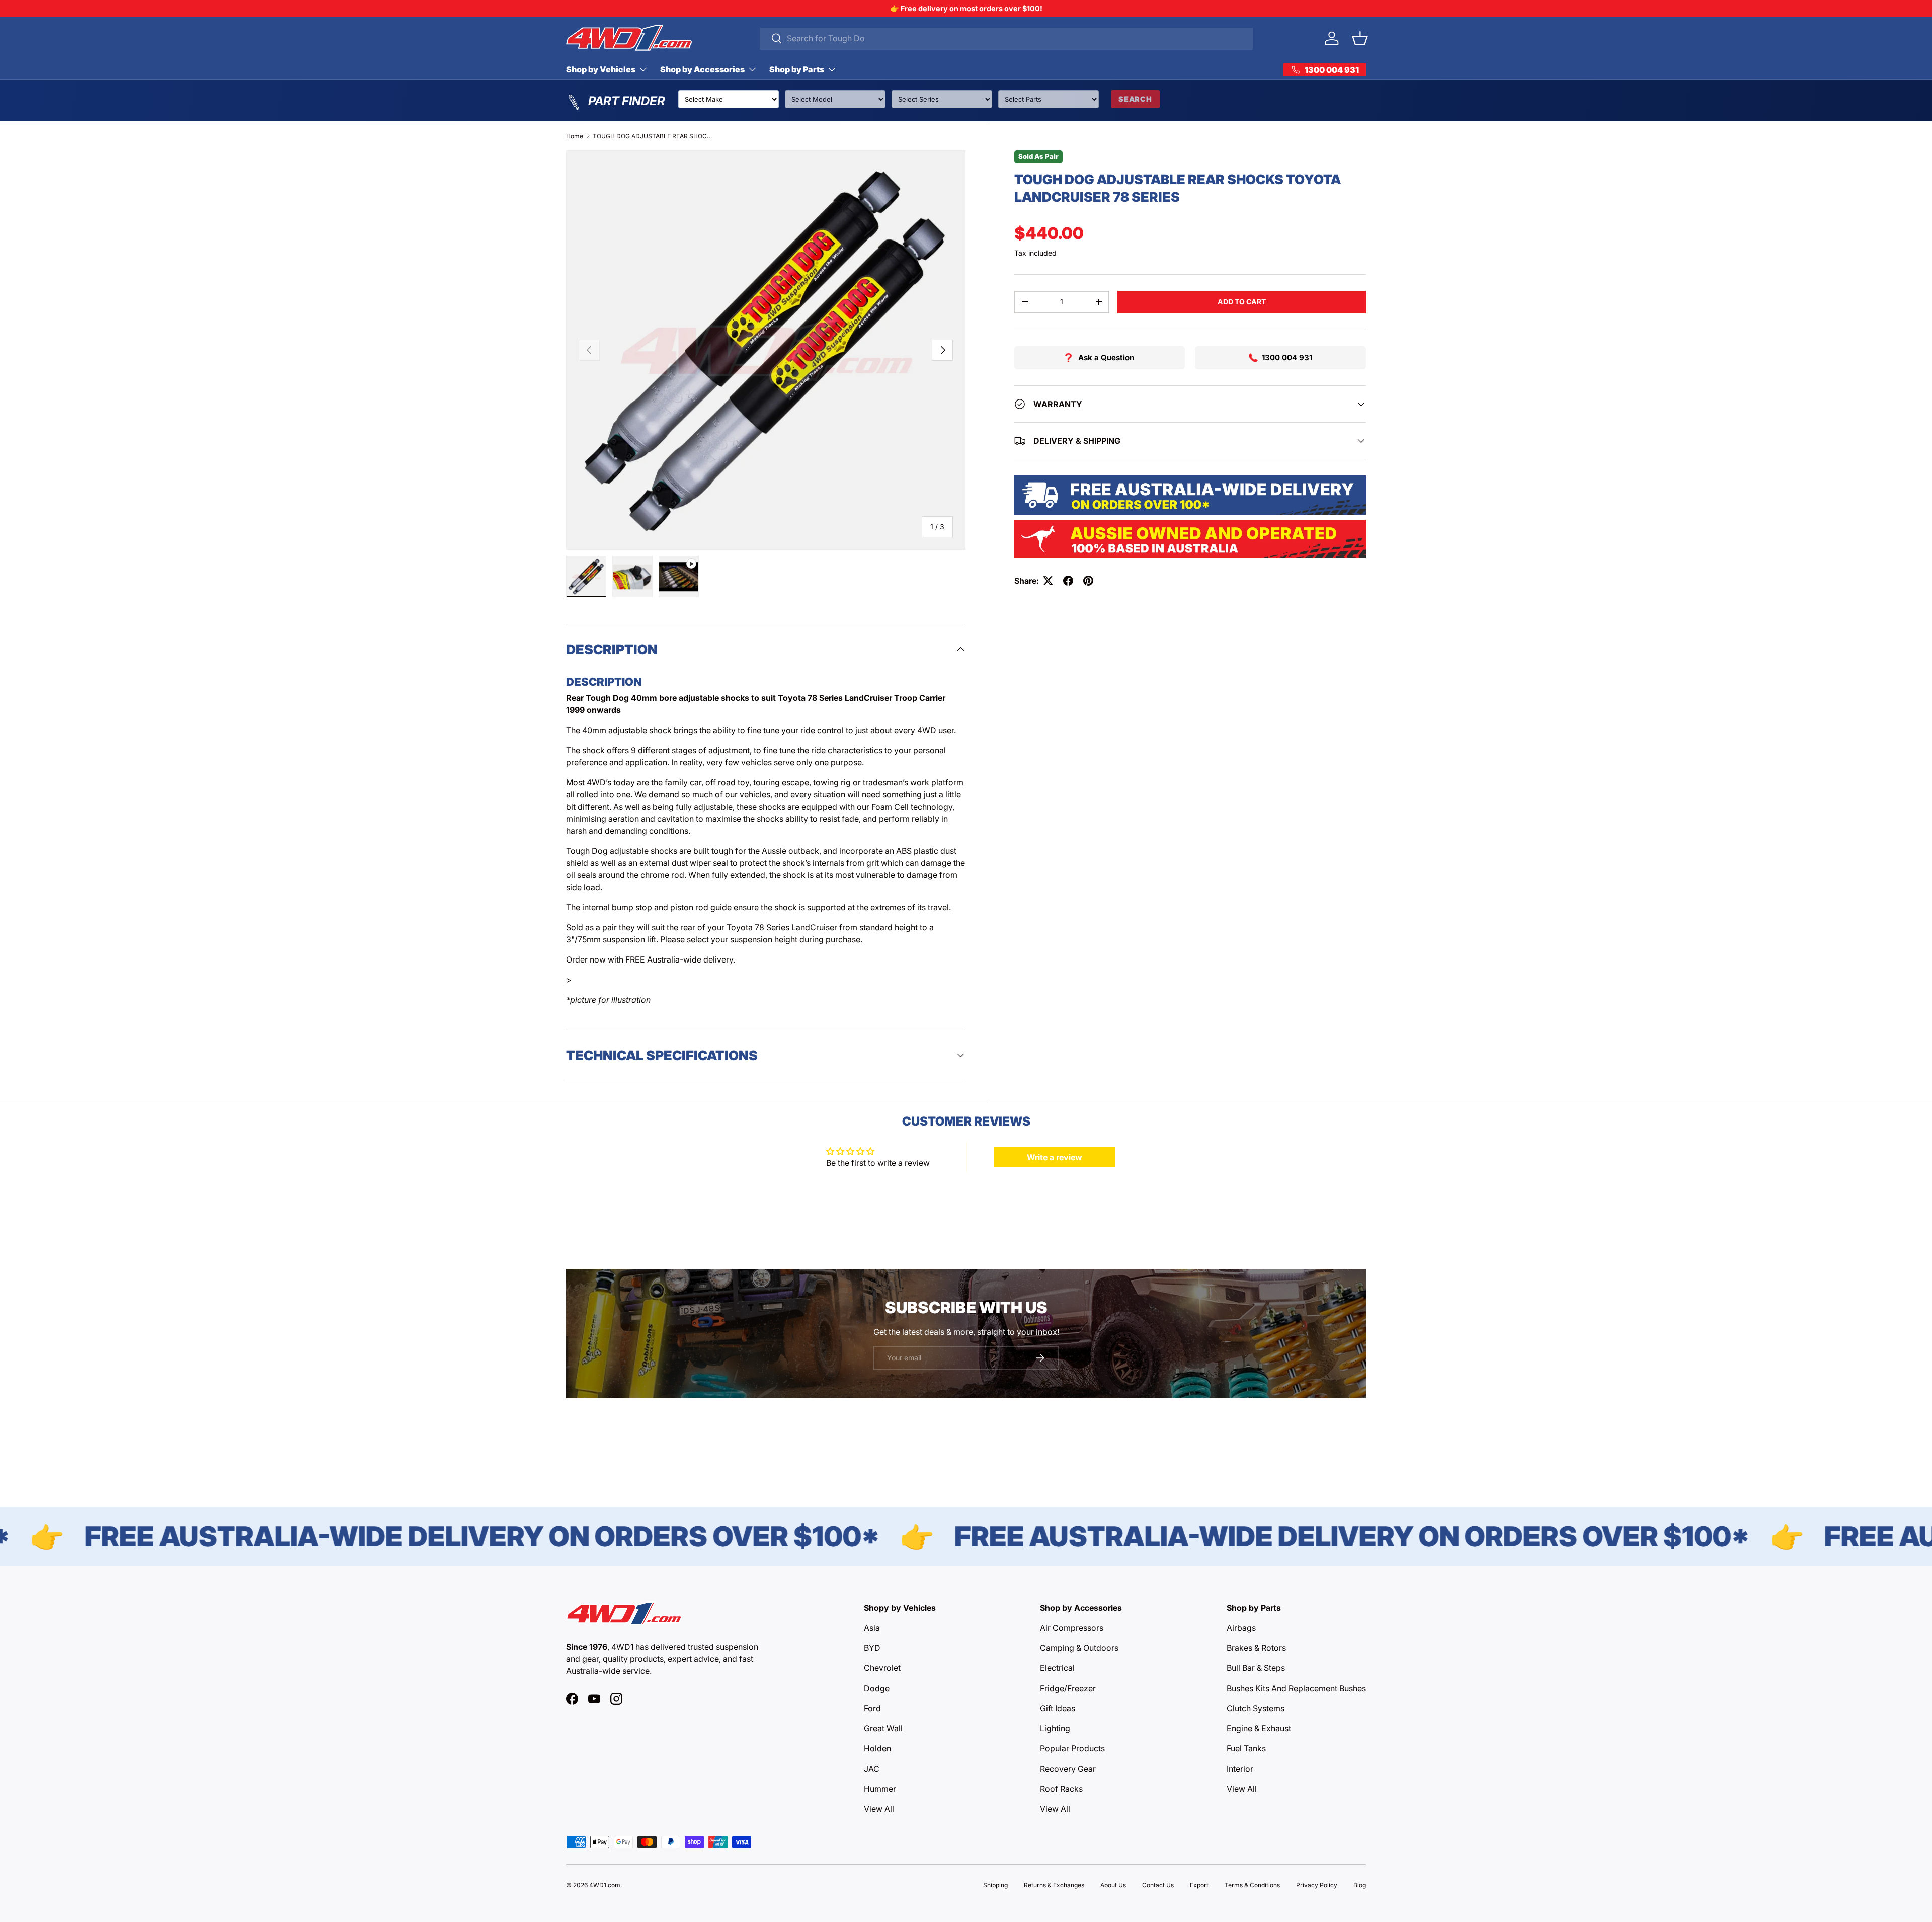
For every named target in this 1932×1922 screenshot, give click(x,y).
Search (1135, 99)
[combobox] (1007, 38)
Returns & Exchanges (1054, 1885)
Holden (877, 1748)
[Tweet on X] (1048, 581)
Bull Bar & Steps (1256, 1668)
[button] (1360, 38)
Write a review (1055, 1157)
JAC (872, 1769)
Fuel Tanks (1246, 1748)
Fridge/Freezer (1068, 1688)
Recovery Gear (1068, 1769)
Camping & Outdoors (1079, 1648)
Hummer (880, 1789)
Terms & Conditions (1252, 1885)
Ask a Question (1106, 357)
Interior (1240, 1769)
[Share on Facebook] (1068, 581)
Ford (872, 1708)
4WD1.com (605, 1885)
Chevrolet (882, 1668)
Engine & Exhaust (1259, 1728)
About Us (1113, 1885)
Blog (1360, 1885)
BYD (872, 1648)
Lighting (1055, 1728)
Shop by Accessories (702, 69)
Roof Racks (1061, 1789)
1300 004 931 (1287, 357)
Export (1199, 1885)
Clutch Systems (1256, 1708)
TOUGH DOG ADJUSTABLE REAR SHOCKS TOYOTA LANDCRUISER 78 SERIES (653, 136)
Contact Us (1158, 1885)
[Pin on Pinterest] (1088, 581)
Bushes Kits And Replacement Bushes (1296, 1688)
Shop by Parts (797, 69)
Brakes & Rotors (1256, 1648)
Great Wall (883, 1728)
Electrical (1057, 1668)
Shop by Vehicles (601, 69)
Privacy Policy (1317, 1885)
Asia (872, 1628)
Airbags (1241, 1628)
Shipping (995, 1885)
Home (575, 136)
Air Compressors (1072, 1628)
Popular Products (1072, 1748)
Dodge (877, 1688)
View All (879, 1809)
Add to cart (1242, 302)
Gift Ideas (1058, 1708)
